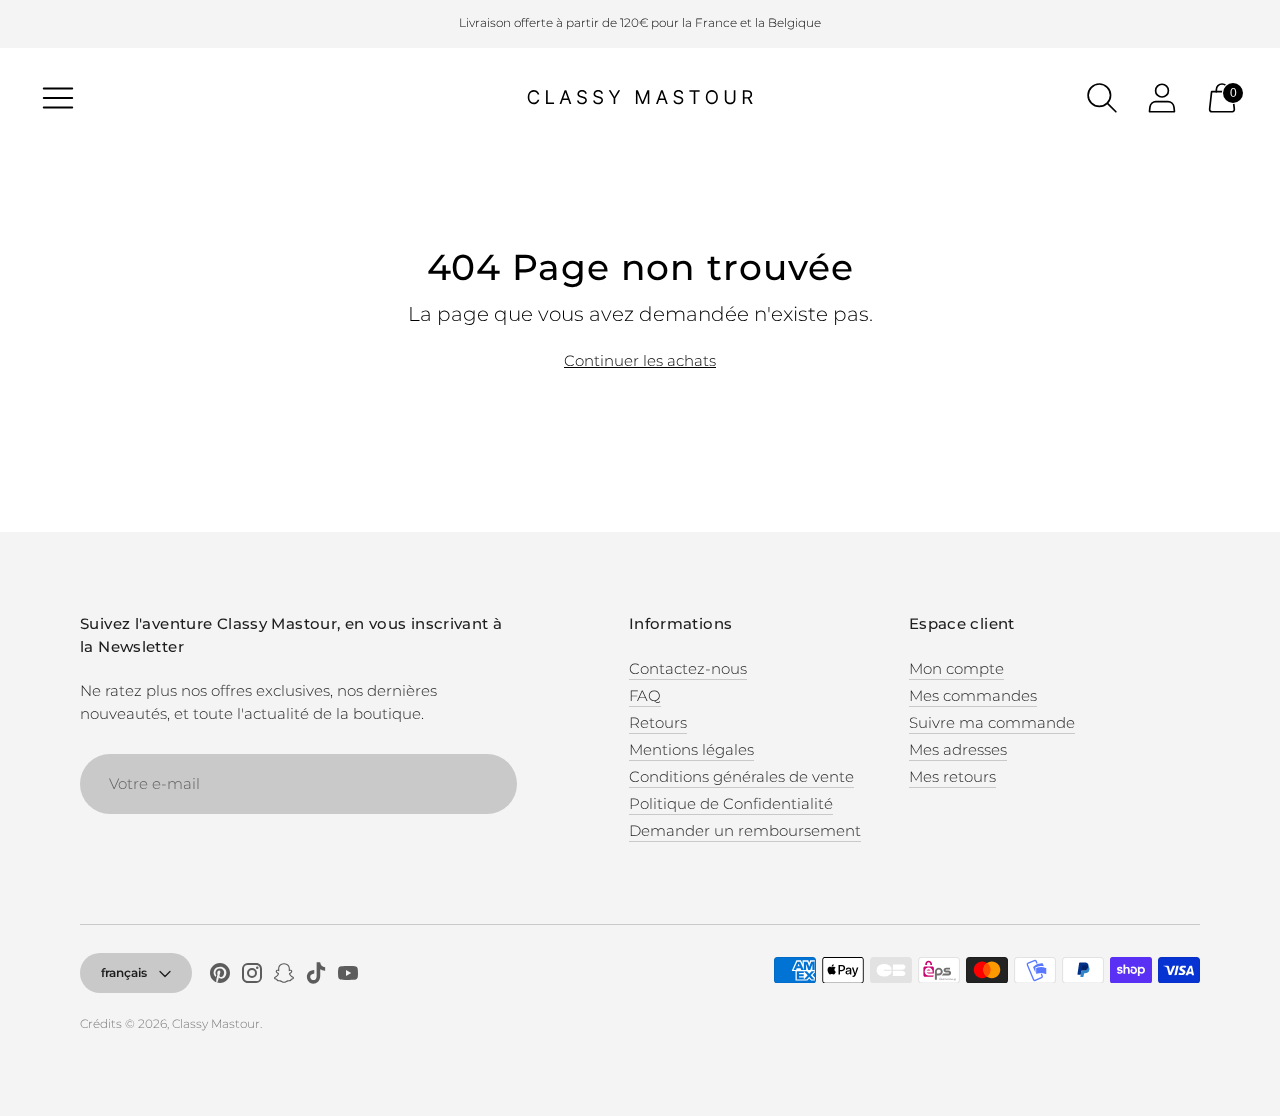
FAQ (645, 695)
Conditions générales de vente (741, 776)
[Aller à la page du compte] (1162, 98)
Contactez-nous (688, 668)
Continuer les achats (640, 360)
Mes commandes (973, 695)
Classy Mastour (216, 1023)
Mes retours (952, 776)
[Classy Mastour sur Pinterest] (220, 976)
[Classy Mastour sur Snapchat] (284, 976)
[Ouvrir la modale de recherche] (1102, 98)
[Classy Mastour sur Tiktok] (316, 976)
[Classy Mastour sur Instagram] (252, 976)
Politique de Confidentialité (731, 803)
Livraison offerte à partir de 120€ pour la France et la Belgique (640, 22)
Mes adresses (958, 749)
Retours (658, 722)
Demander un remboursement (745, 830)
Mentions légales (691, 749)
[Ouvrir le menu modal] (58, 98)
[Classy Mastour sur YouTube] (348, 976)
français (124, 972)
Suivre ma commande (992, 722)
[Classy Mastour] (640, 98)
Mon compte (956, 668)
